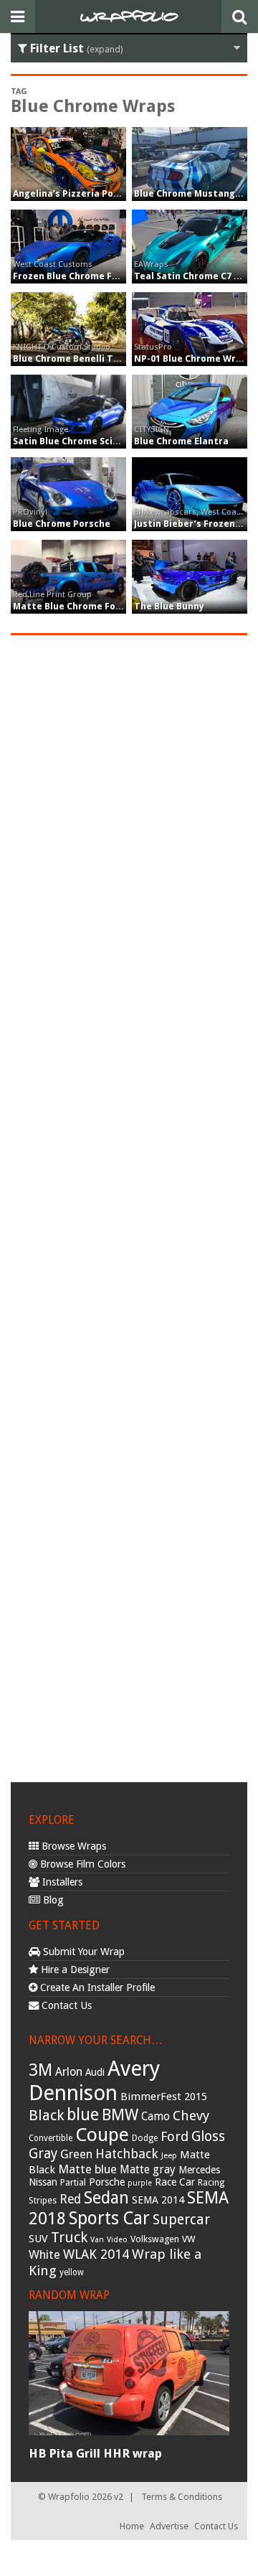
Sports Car (109, 2218)
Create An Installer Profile (96, 1987)
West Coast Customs (53, 264)
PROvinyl (30, 512)
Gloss (208, 2136)
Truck (69, 2237)
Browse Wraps (72, 1846)
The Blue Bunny (169, 606)
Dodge (145, 2138)
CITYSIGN (152, 429)
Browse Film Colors (81, 1864)
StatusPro (153, 347)
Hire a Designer (74, 1970)
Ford (175, 2136)
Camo (156, 2117)
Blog (52, 1900)
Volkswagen (155, 2239)
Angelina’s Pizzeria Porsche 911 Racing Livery (116, 193)
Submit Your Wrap (82, 1952)
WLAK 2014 (96, 2254)
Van (97, 2240)
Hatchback (127, 2154)
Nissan (43, 2182)
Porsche (107, 2182)
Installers (61, 1882)
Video (117, 2240)
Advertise (169, 2526)
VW (189, 2239)
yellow (72, 2272)
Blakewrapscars (165, 512)
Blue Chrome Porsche (62, 524)
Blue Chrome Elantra (181, 441)
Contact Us (65, 2005)
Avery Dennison (94, 2081)
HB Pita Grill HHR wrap (95, 2453)
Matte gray (148, 2169)
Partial (73, 2182)
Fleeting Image (40, 429)
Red (70, 2199)
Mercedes (199, 2170)
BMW (120, 2115)
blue (83, 2114)
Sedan (106, 2198)
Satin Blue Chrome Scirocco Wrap (89, 441)
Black (46, 2115)
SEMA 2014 (158, 2200)
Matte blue (87, 2169)
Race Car (175, 2182)
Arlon (69, 2072)
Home (132, 2526)
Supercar (181, 2220)
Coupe (102, 2135)
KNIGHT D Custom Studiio (62, 347)
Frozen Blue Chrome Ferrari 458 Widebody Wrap (121, 276)
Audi (95, 2072)
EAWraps (151, 264)
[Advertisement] (129, 1207)
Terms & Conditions (182, 2497)
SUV (38, 2239)
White (44, 2254)
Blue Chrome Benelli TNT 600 (78, 359)
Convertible (51, 2138)
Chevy (191, 2116)
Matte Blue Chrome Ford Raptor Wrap (100, 606)
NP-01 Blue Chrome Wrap (191, 359)
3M (40, 2070)
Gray (43, 2154)
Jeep (169, 2155)
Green (76, 2154)
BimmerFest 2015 (164, 2097)
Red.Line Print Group (52, 594)
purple (140, 2183)
